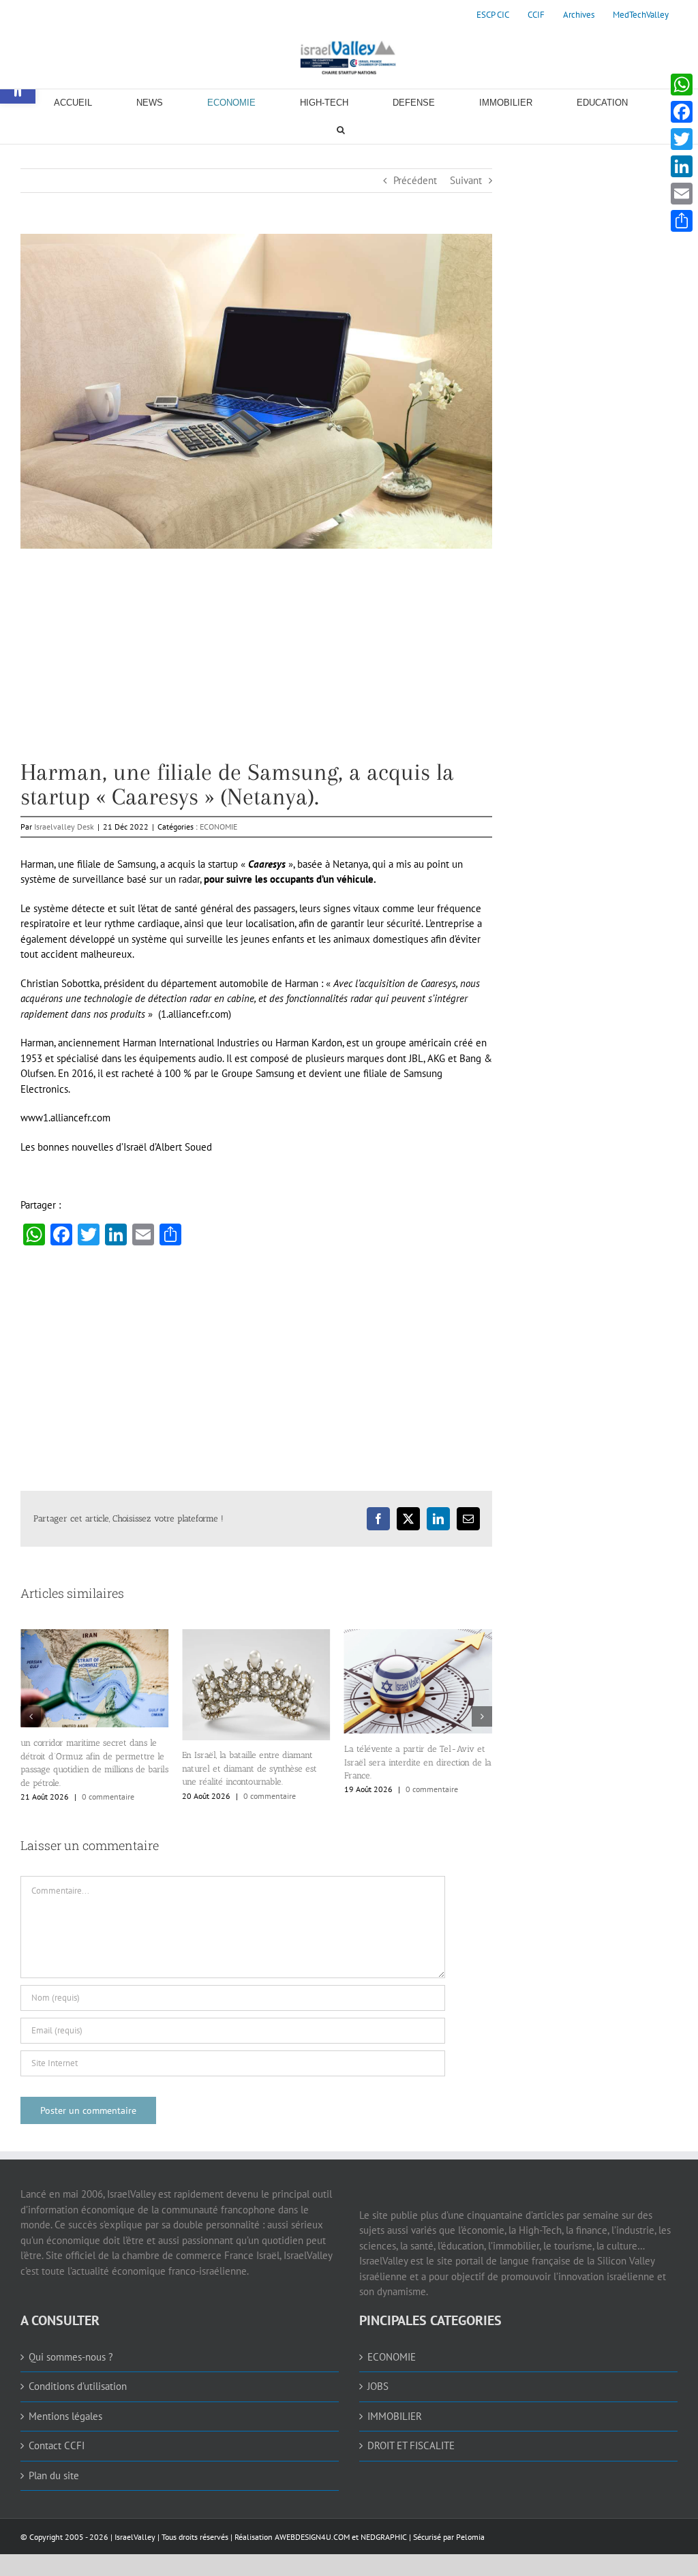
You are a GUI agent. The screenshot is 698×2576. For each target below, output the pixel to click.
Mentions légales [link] (65, 2416)
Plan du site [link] (54, 2475)
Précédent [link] (415, 180)
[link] (493, 15)
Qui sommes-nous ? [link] (71, 2357)
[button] (31, 1716)
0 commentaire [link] (108, 1797)
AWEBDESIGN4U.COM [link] (312, 2537)
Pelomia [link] (470, 2537)
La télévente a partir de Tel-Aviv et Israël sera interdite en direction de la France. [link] (418, 1762)
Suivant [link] (466, 180)
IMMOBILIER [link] (395, 2416)
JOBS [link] (378, 2386)
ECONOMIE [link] (218, 827)
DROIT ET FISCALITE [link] (411, 2445)
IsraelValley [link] (135, 2537)
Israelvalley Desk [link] (64, 827)
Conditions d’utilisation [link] (78, 2386)
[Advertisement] (256, 665)
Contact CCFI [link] (57, 2445)
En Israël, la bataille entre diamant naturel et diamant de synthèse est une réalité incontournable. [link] (249, 1768)
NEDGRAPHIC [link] (383, 2537)
